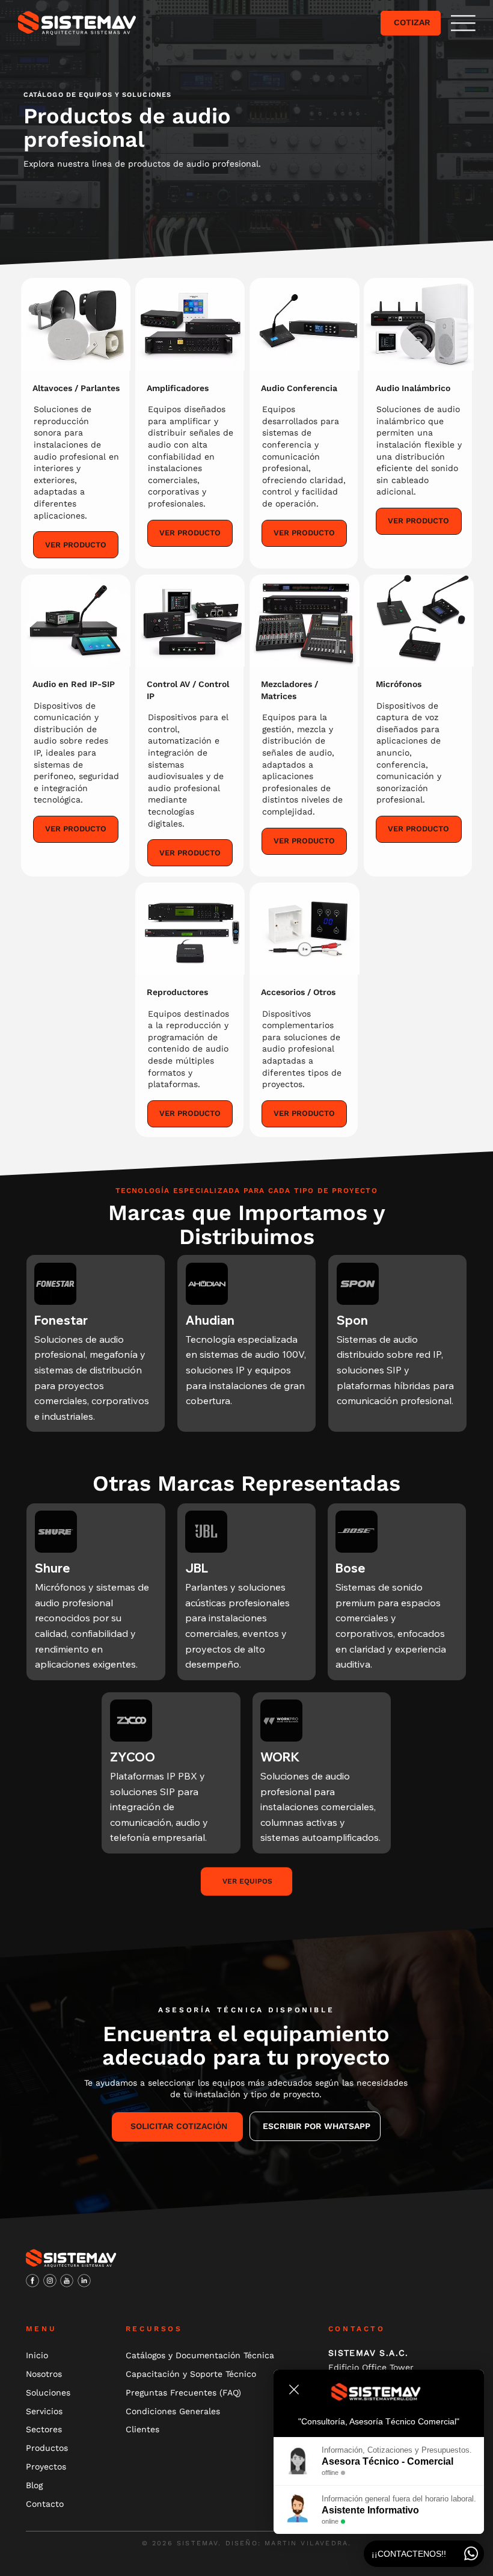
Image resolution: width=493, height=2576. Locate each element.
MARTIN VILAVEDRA (306, 2543)
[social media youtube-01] (67, 2281)
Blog (34, 2485)
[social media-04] (50, 2281)
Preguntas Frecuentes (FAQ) (183, 2393)
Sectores (44, 2429)
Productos (47, 2448)
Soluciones (48, 2393)
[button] (463, 23)
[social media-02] (32, 2281)
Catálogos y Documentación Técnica (200, 2355)
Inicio (37, 2355)
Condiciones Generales (173, 2411)
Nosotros (44, 2374)
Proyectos (46, 2467)
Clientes (142, 2429)
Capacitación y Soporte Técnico (191, 2374)
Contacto (45, 2504)
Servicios (44, 2411)
